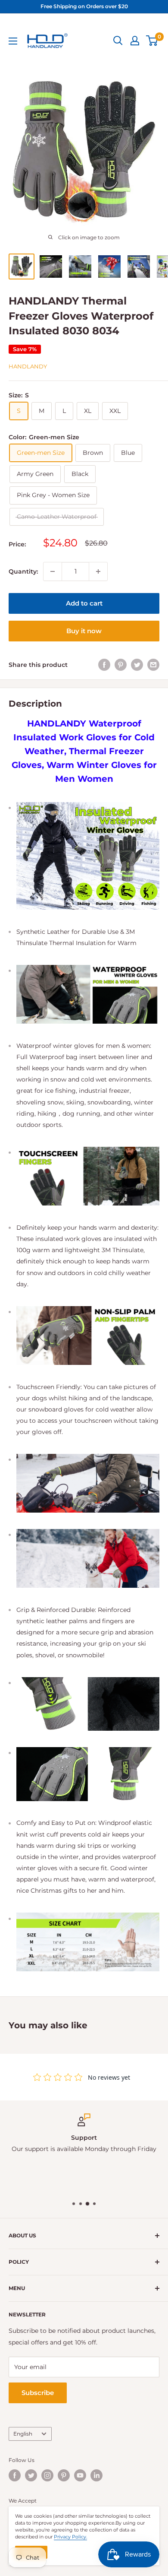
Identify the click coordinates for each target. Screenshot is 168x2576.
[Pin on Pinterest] (121, 665)
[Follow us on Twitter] (31, 2475)
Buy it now (84, 631)
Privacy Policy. (70, 2537)
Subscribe (38, 2393)
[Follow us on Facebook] (15, 2475)
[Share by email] (153, 665)
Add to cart (84, 603)
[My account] (135, 41)
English (23, 2434)
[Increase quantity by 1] (98, 571)
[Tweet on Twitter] (137, 665)
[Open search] (118, 41)
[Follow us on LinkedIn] (96, 2475)
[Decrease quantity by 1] (53, 571)
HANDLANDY (28, 366)
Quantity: (23, 571)
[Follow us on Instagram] (47, 2475)
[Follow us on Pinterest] (64, 2475)
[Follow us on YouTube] (80, 2475)
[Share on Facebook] (104, 665)
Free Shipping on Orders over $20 (84, 6)
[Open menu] (13, 41)
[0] (152, 41)
